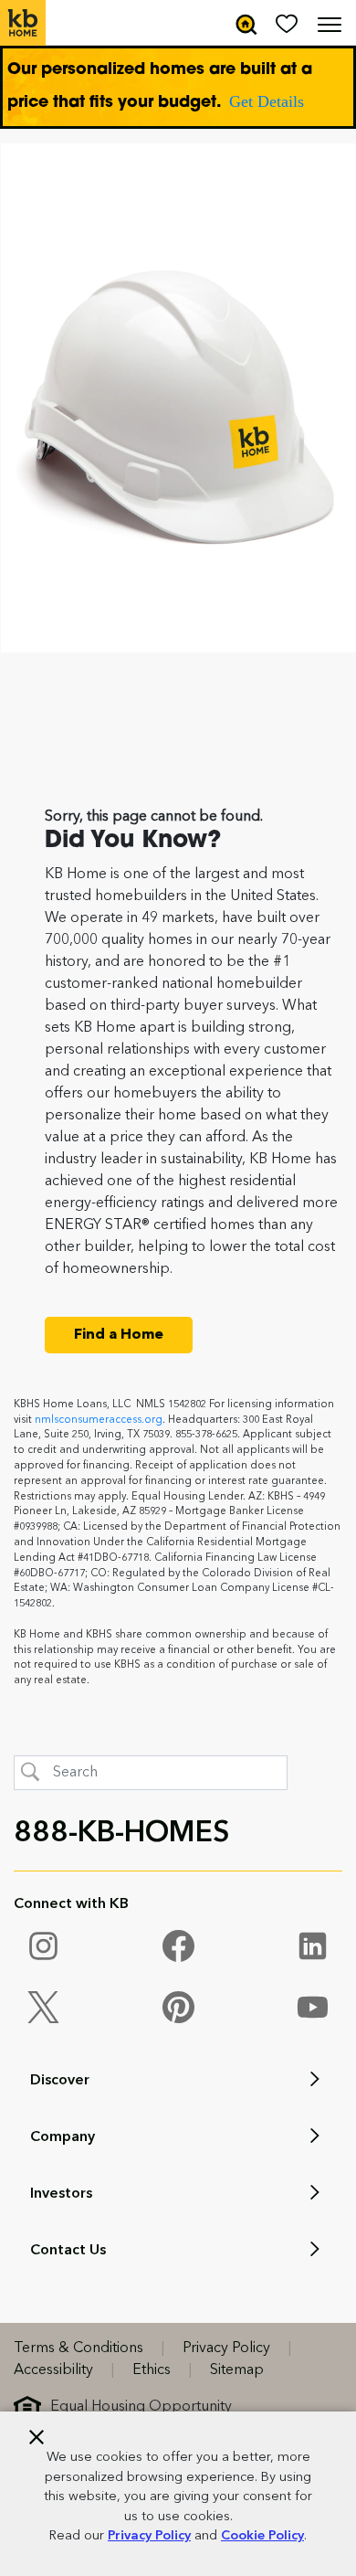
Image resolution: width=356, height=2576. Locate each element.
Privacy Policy (149, 2536)
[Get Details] (178, 87)
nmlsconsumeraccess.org (99, 1421)
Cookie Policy (262, 2536)
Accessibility (53, 2370)
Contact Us (68, 2251)
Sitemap (237, 2370)
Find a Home (119, 1335)
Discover (60, 2081)
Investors (61, 2194)
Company (63, 2137)
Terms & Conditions (79, 2348)
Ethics (152, 2370)
